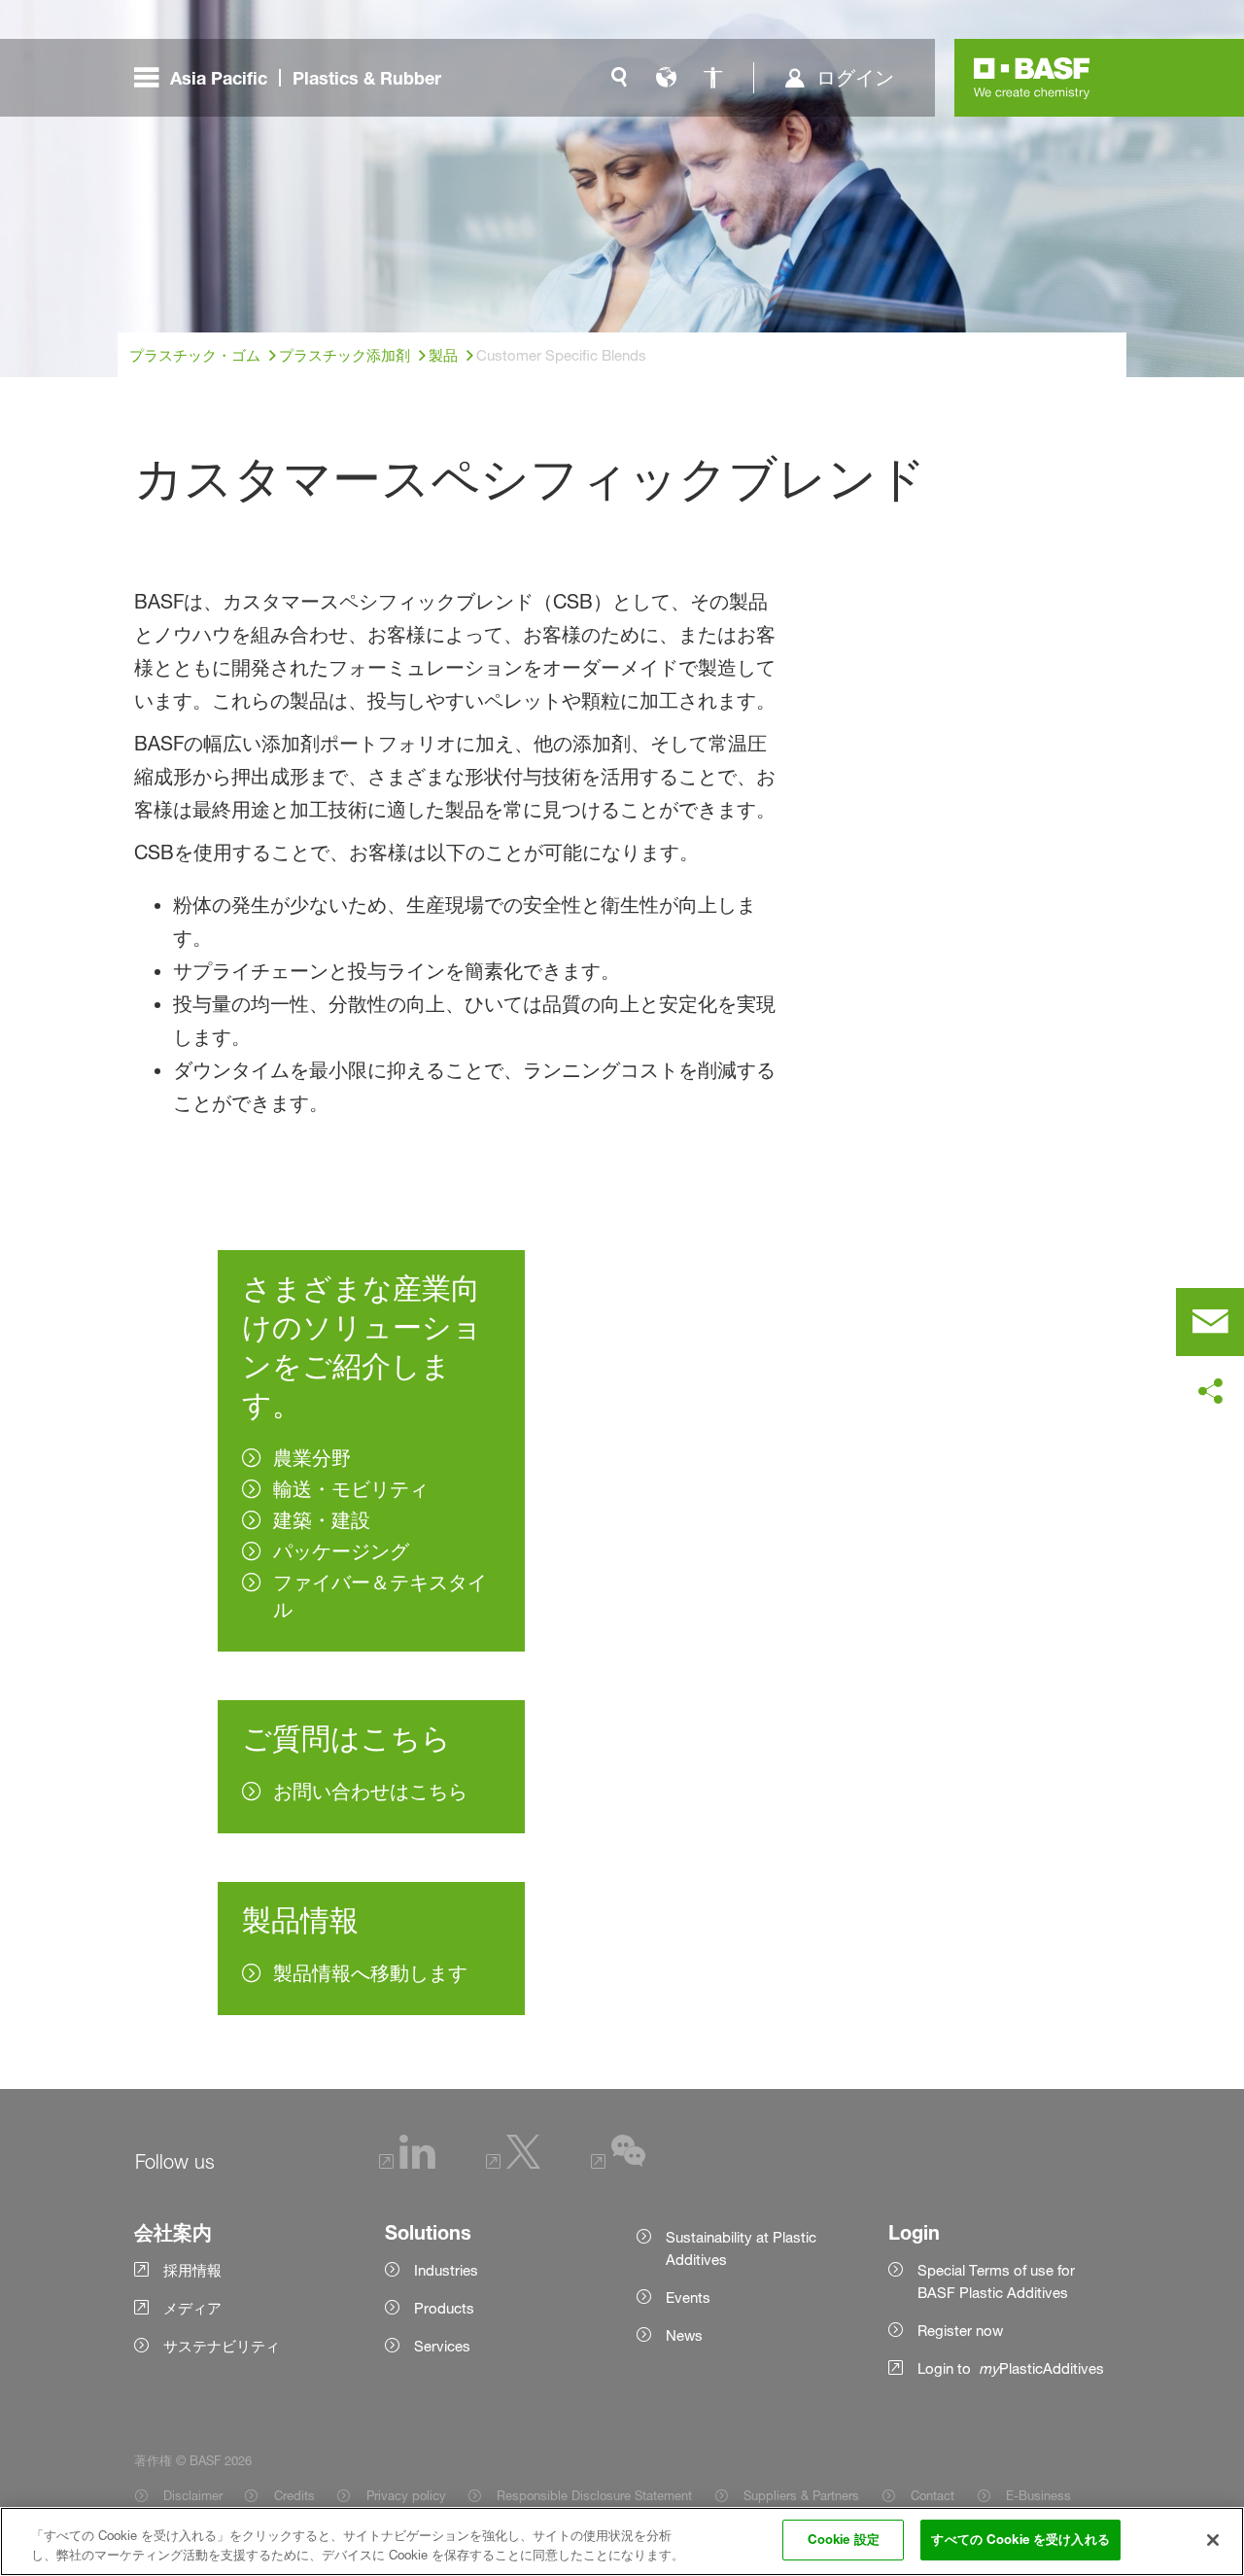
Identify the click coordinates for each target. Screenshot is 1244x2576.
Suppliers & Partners (801, 2495)
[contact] (1210, 1322)
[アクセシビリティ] (712, 78)
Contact (933, 2495)
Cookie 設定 (844, 2539)
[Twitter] (513, 2163)
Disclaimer (193, 2495)
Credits (294, 2495)
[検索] (619, 78)
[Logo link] (1032, 78)
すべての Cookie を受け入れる (1020, 2539)
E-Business (1038, 2495)
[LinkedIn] (407, 2163)
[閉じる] (1213, 2540)
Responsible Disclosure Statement (594, 2495)
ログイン (855, 78)
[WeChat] (618, 2163)
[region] (622, 2541)
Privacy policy (406, 2495)
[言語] (666, 78)
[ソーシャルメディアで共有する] (1210, 1392)
